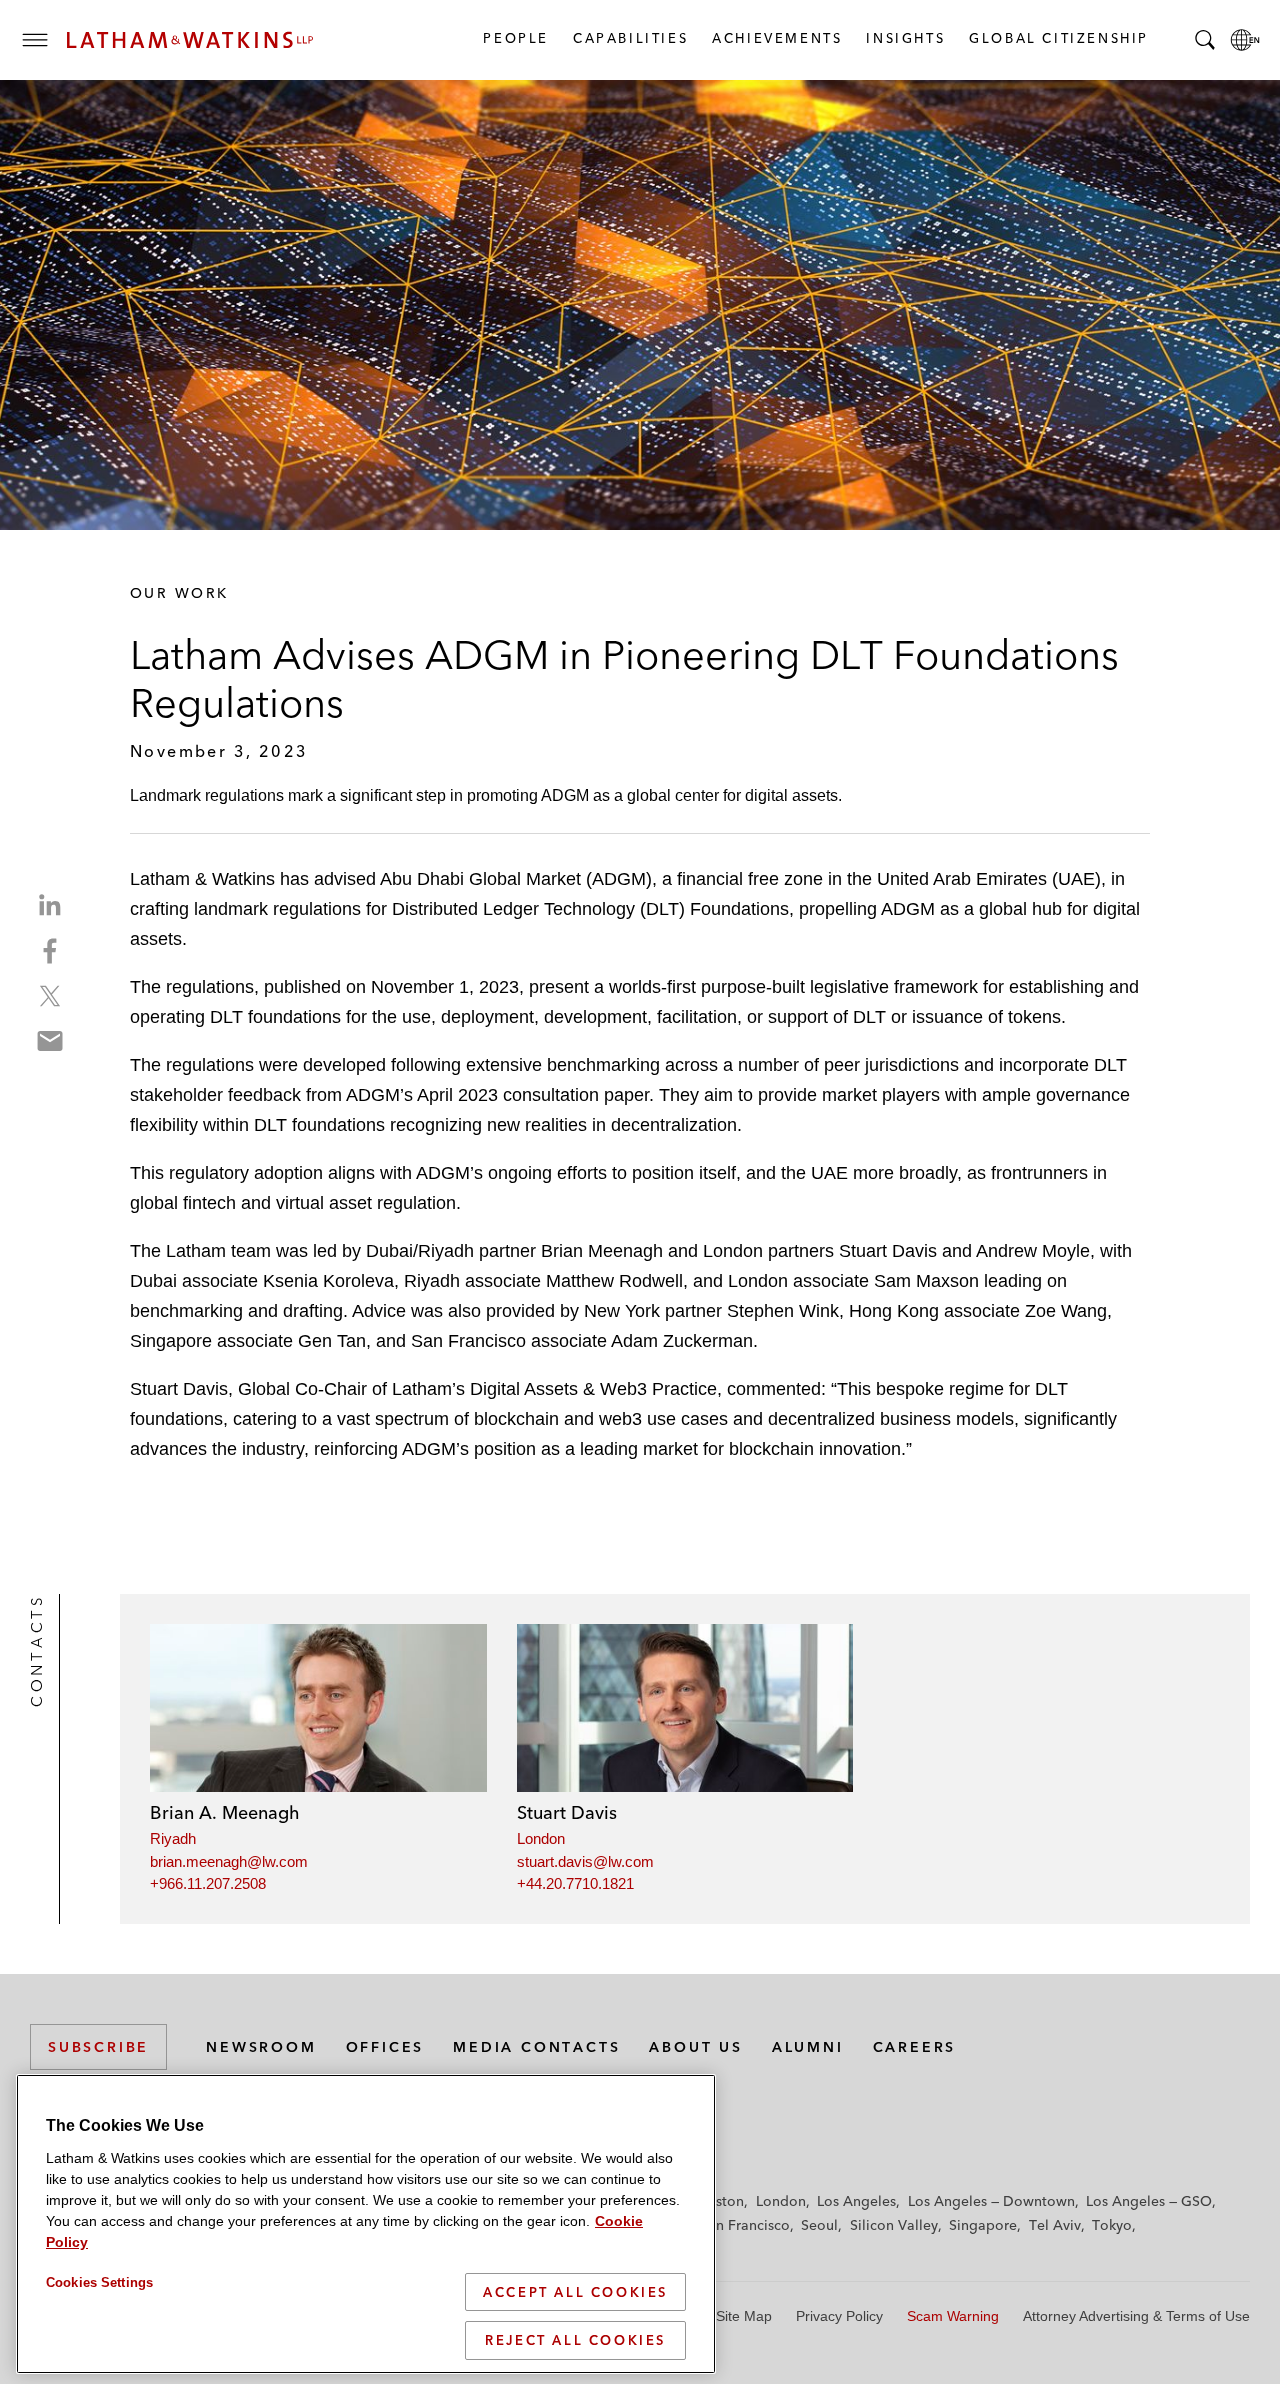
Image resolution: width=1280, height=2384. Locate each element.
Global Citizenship (1058, 38)
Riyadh (173, 1838)
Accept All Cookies (575, 2292)
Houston (716, 2201)
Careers (915, 2047)
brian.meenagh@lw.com (229, 1861)
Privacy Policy (839, 2316)
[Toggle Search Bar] (1205, 40)
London (541, 1838)
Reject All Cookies (575, 2340)
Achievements (776, 38)
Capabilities (629, 38)
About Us (695, 2047)
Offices (385, 2047)
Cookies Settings (99, 2282)
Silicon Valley (894, 2225)
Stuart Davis (567, 1812)
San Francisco (745, 2225)
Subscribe (98, 2047)
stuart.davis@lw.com (585, 1861)
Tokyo (1112, 2225)
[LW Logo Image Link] (190, 40)
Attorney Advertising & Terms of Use (1136, 2316)
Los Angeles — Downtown (991, 2201)
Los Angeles (856, 2201)
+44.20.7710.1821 (575, 1883)
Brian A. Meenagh (225, 1812)
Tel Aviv (1055, 2225)
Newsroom (261, 2047)
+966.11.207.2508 (208, 1883)
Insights (904, 38)
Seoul (819, 2225)
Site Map (744, 2316)
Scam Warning (953, 2316)
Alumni (808, 2047)
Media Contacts (536, 2047)
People (515, 38)
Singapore (983, 2225)
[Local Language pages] (1245, 40)
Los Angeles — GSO (1149, 2201)
